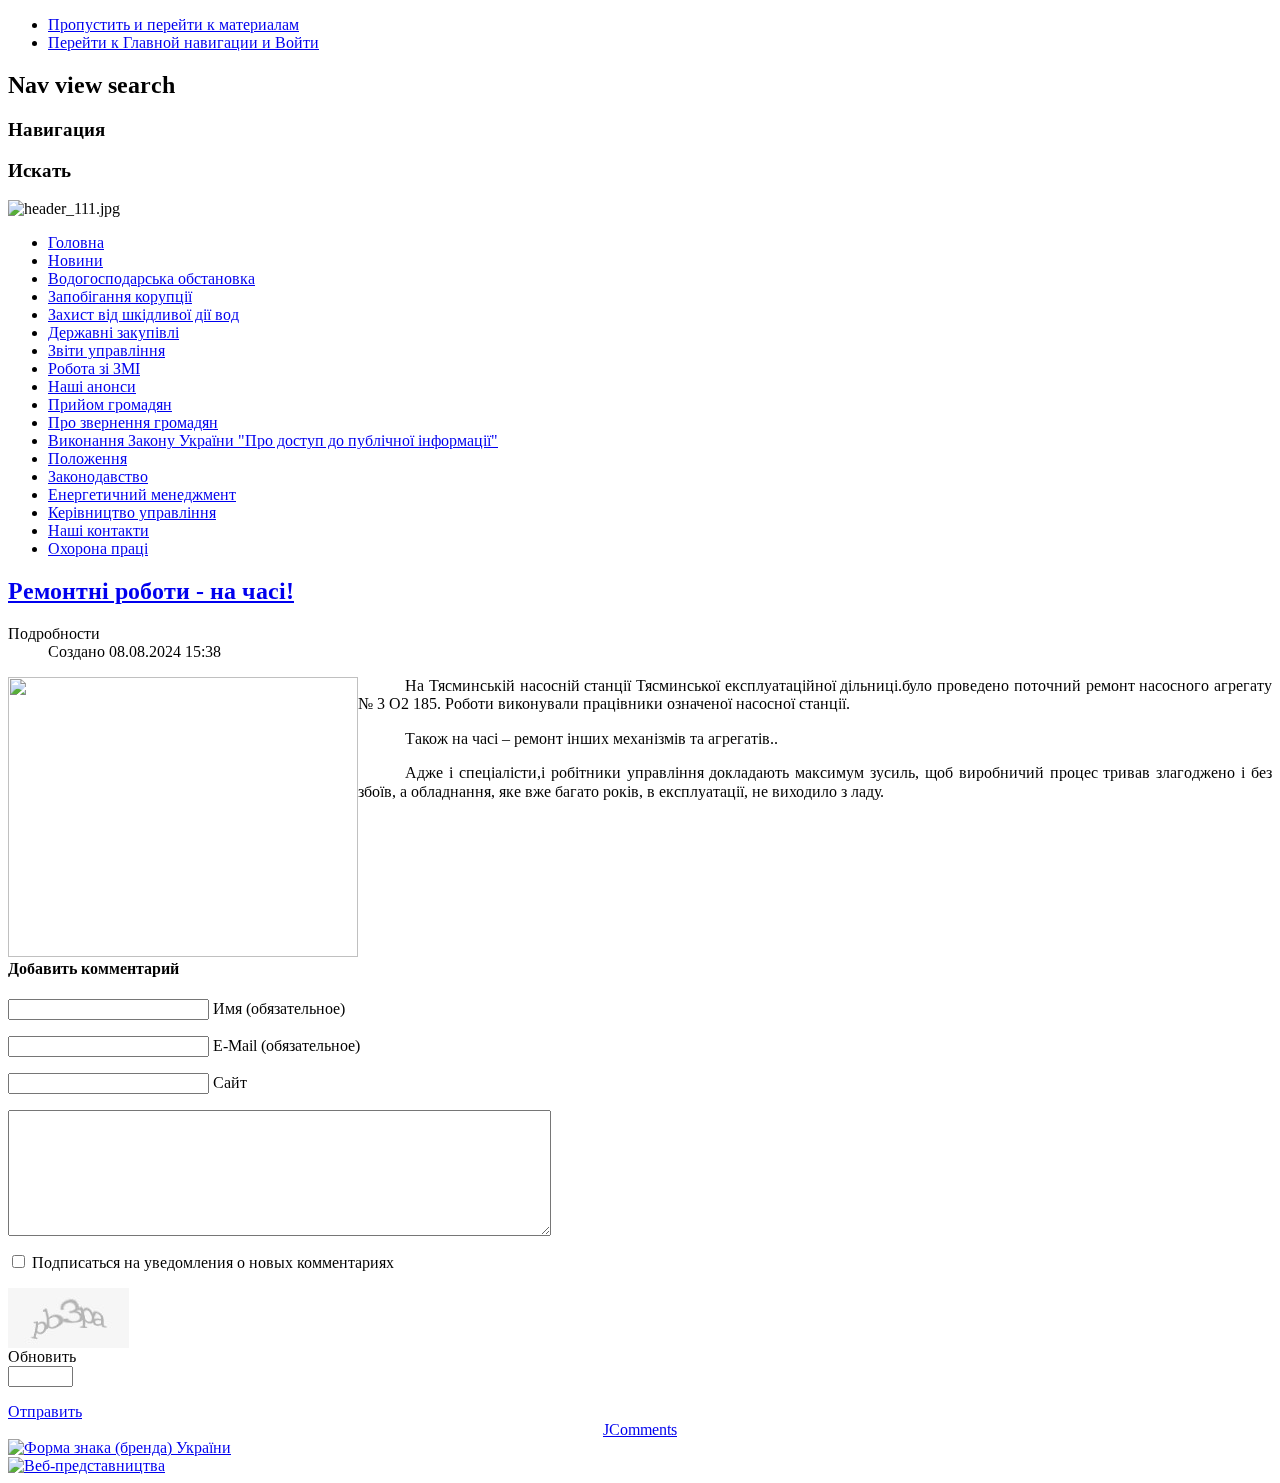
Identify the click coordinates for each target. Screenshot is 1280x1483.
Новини (75, 260)
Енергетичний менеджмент (142, 494)
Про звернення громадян (133, 422)
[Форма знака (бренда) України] (119, 1447)
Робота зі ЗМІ (94, 368)
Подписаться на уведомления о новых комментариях (213, 1262)
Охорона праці (98, 548)
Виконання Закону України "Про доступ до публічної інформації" (273, 440)
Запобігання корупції (120, 296)
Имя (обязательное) (279, 1008)
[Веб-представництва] (86, 1465)
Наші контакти (98, 530)
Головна (76, 242)
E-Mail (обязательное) (286, 1045)
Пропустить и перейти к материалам (173, 24)
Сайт (230, 1082)
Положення (87, 458)
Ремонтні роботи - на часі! (151, 591)
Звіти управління (106, 350)
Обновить (42, 1356)
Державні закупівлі (113, 332)
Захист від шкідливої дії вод (143, 314)
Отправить (45, 1411)
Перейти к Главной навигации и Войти (183, 42)
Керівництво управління (132, 512)
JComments (640, 1429)
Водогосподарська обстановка (151, 278)
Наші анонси (92, 386)
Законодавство (98, 476)
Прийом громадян (110, 404)
